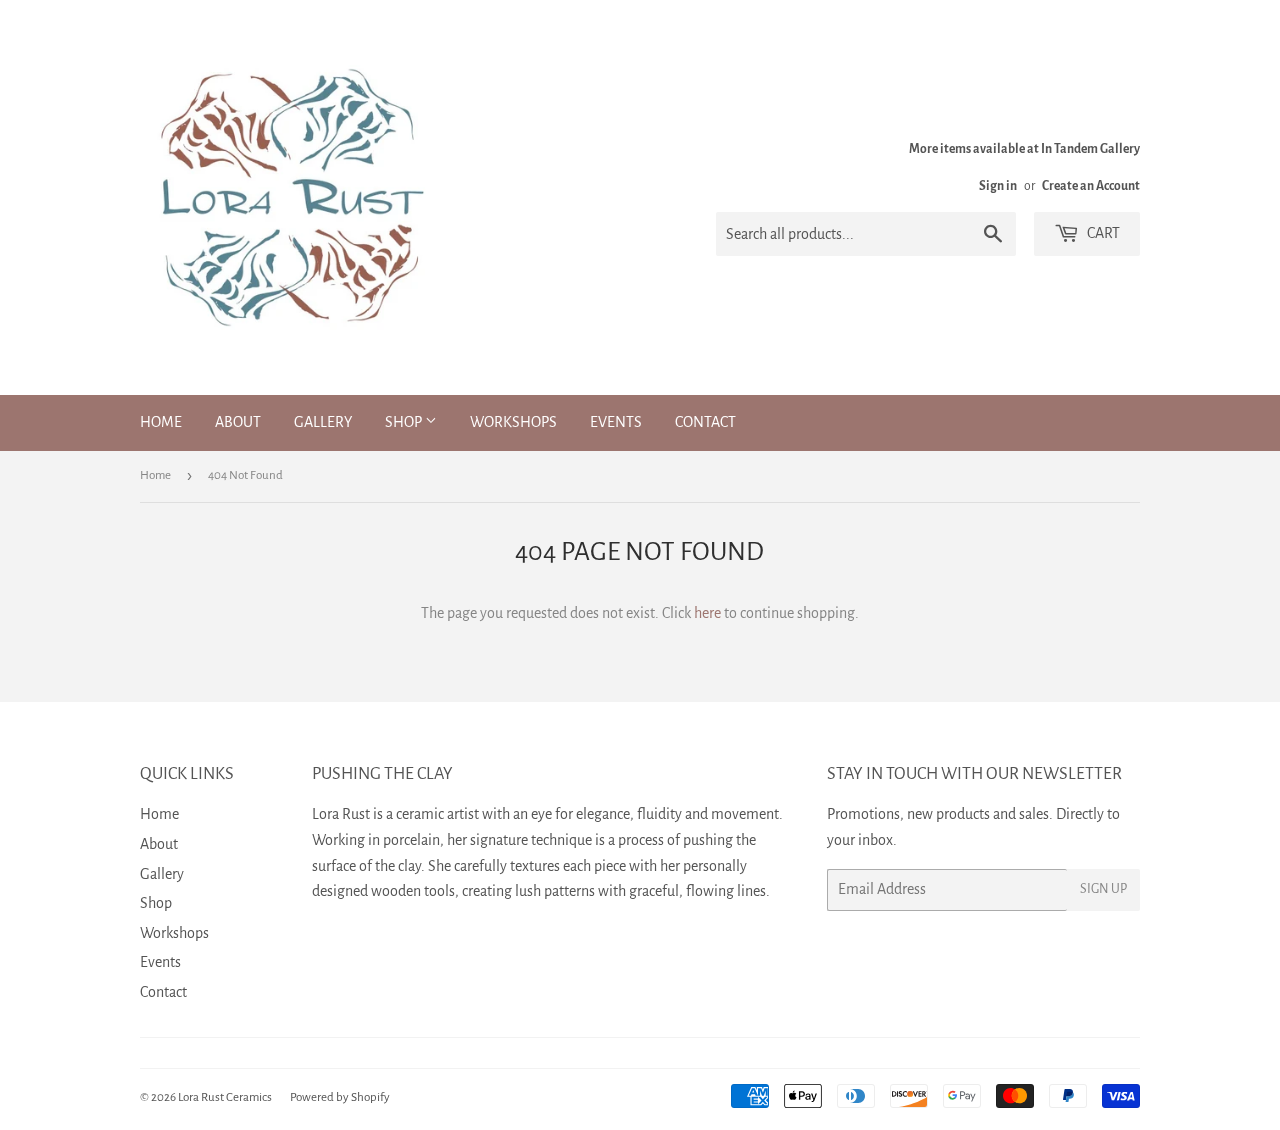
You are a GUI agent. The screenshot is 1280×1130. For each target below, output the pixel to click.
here (707, 613)
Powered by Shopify (340, 1097)
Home (161, 422)
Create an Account (1091, 186)
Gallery (323, 422)
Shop (405, 422)
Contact (705, 422)
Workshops (513, 422)
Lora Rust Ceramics (225, 1097)
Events (616, 422)
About (238, 422)
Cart (1102, 233)
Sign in (998, 186)
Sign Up (1103, 889)
